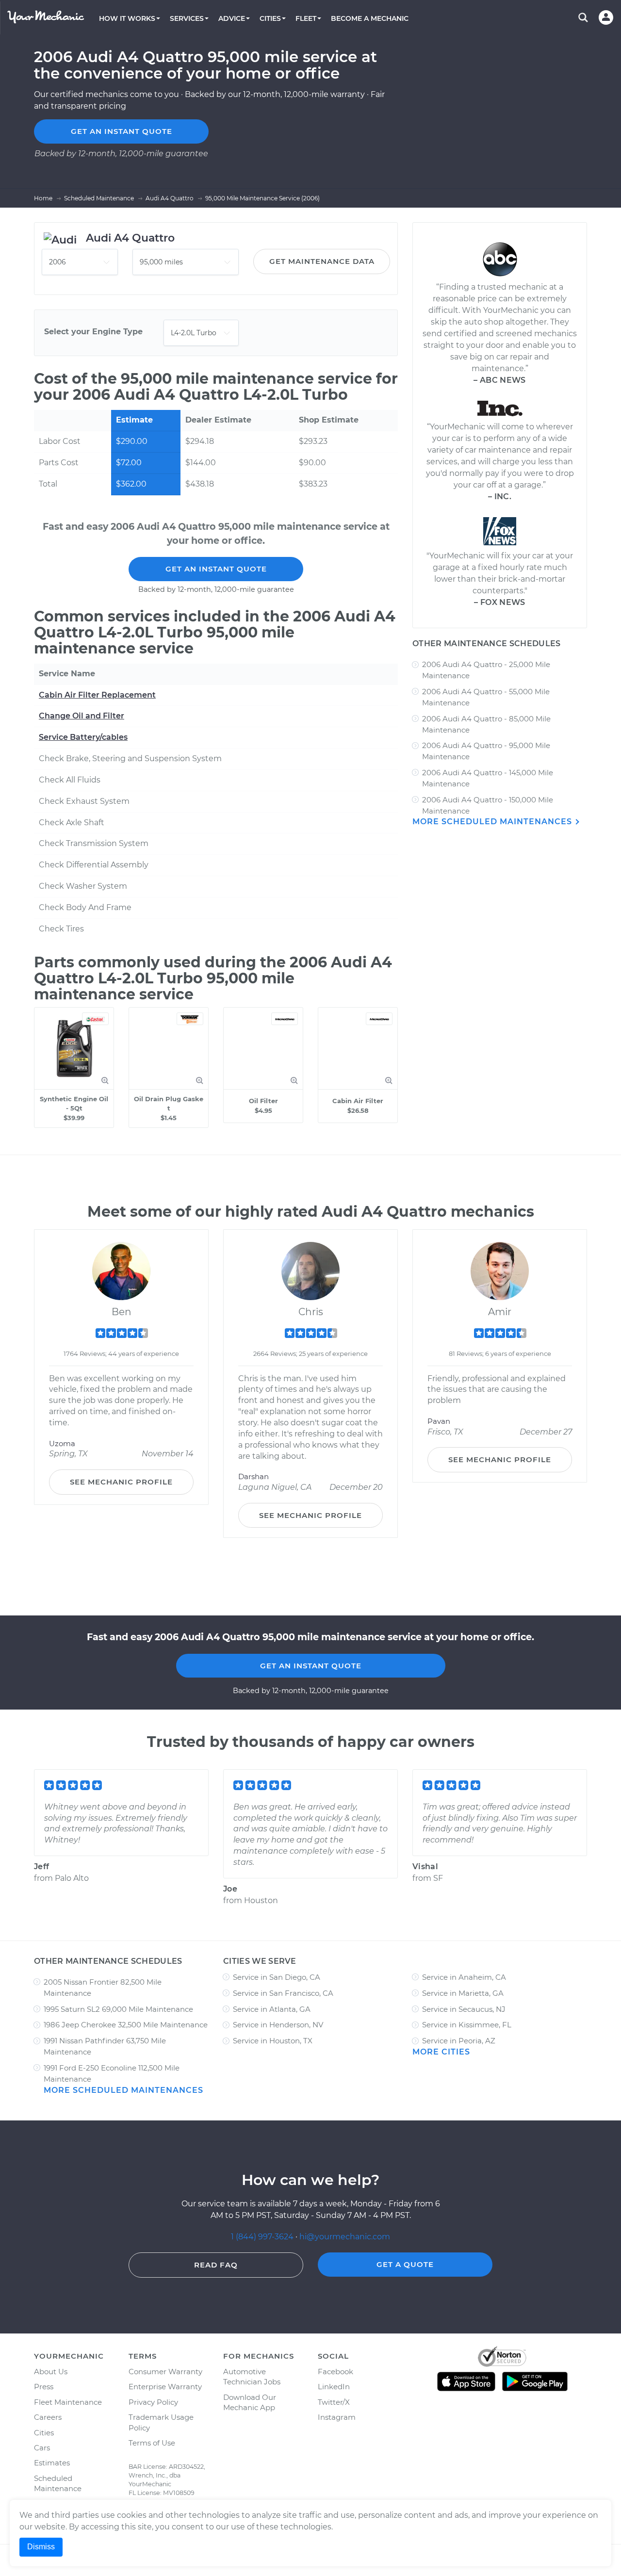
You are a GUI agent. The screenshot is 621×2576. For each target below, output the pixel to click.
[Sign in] (606, 17)
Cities (44, 2433)
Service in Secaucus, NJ (464, 2009)
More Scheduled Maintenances (493, 822)
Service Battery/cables (83, 737)
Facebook (335, 2372)
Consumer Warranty (165, 2372)
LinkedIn (334, 2387)
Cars (42, 2448)
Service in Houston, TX (273, 2041)
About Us (51, 2372)
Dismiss (41, 2547)
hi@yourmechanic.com (345, 2237)
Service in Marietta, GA (463, 1993)
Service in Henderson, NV (278, 2025)
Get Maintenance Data (322, 261)
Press (44, 2387)
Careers (48, 2417)
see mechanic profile (121, 1482)
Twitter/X (334, 2402)
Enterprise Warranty (165, 2387)
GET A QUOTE (405, 2264)
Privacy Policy (153, 2402)
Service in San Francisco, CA (283, 1993)
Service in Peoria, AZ (459, 2041)
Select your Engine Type (93, 332)
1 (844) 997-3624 (263, 2237)
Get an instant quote (122, 131)
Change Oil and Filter (82, 716)
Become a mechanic (370, 18)
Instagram (337, 2417)
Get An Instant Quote (216, 569)
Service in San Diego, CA (277, 1977)
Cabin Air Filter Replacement (97, 695)
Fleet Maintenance (68, 2402)
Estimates (52, 2463)
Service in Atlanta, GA (272, 2009)
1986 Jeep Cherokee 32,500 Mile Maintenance (126, 2025)
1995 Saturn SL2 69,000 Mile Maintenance (118, 2009)
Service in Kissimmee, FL (467, 2025)
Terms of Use (152, 2443)
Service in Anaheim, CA (464, 1977)
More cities (441, 2052)
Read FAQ (216, 2265)
